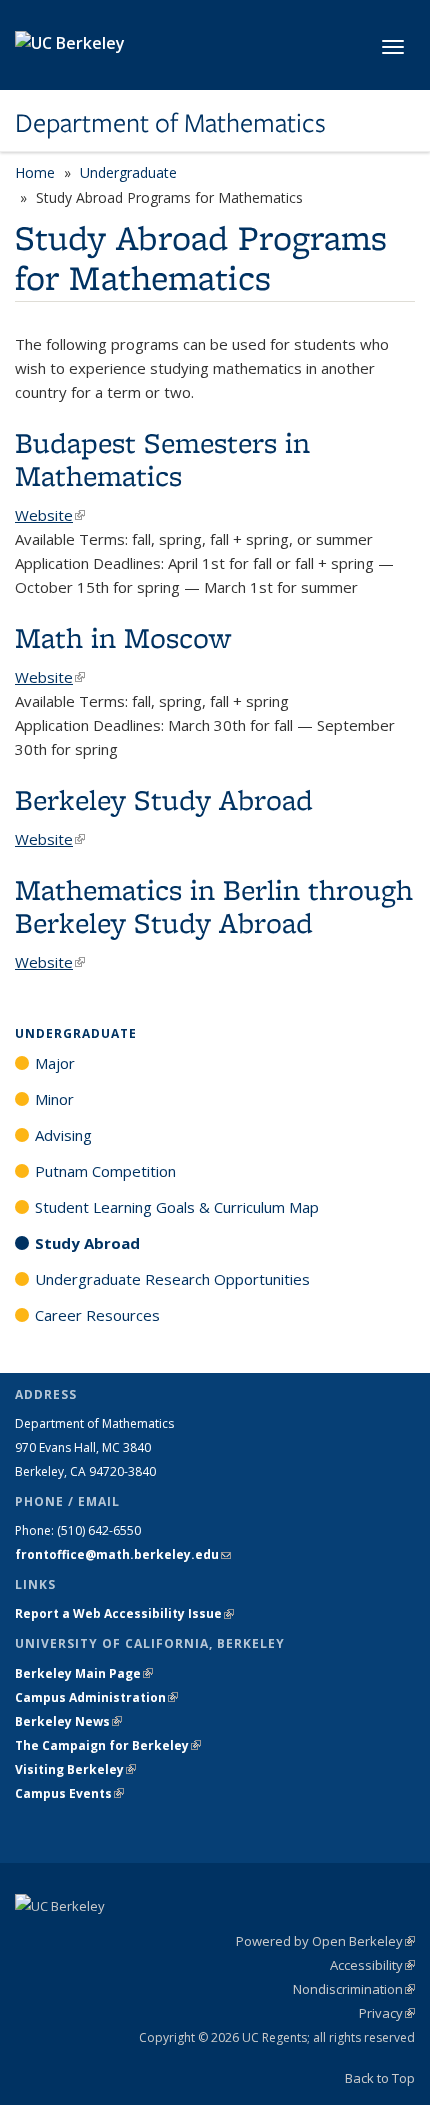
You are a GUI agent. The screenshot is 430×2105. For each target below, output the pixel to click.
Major (55, 1063)
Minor (54, 1099)
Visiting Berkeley (75, 1769)
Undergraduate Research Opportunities (172, 1279)
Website (50, 515)
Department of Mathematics (170, 123)
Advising (63, 1135)
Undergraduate (128, 172)
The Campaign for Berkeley (108, 1745)
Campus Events (69, 1793)
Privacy (387, 2013)
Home (35, 172)
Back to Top (380, 2078)
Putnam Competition (105, 1171)
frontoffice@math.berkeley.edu (123, 1554)
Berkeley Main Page (84, 1673)
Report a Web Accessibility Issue (124, 1613)
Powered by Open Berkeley (325, 1941)
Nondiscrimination (354, 1989)
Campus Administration (96, 1697)
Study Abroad (87, 1243)
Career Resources (97, 1315)
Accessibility (372, 1965)
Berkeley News (68, 1721)
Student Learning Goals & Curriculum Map (177, 1207)
